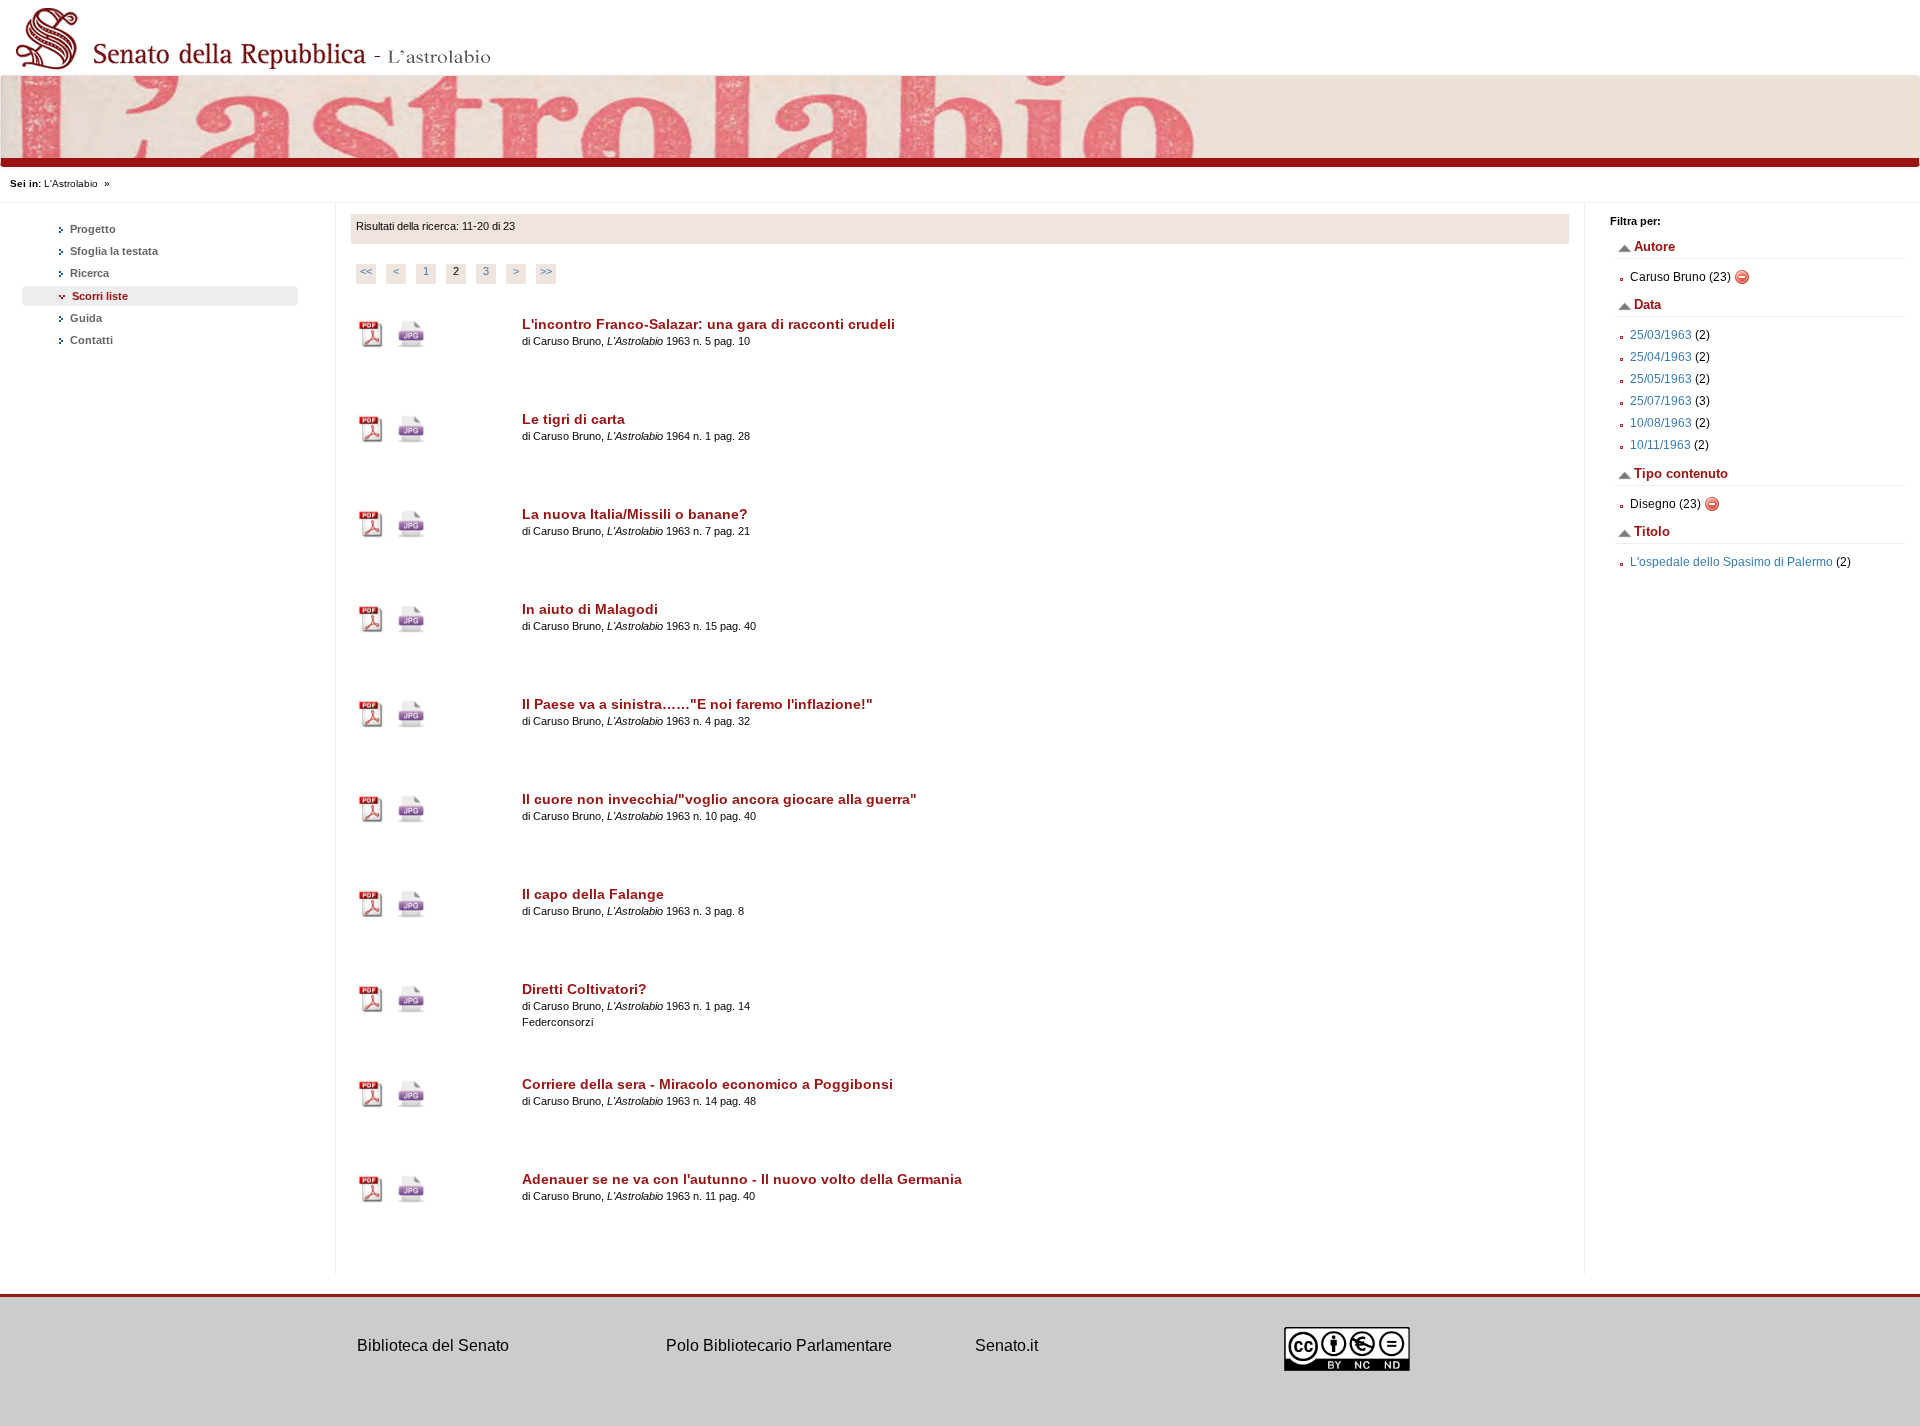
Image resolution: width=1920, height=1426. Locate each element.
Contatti (90, 340)
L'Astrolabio (71, 183)
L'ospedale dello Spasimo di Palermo (1731, 562)
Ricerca (88, 273)
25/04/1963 (1661, 357)
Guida (84, 318)
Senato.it (1006, 1345)
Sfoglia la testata (112, 251)
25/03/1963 (1661, 335)
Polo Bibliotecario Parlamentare (779, 1345)
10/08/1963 (1661, 423)
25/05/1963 (1661, 379)
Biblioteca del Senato (433, 1345)
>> (546, 271)
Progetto (91, 229)
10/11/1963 (1660, 445)
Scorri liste (100, 296)
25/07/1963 (1661, 401)
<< (366, 271)
